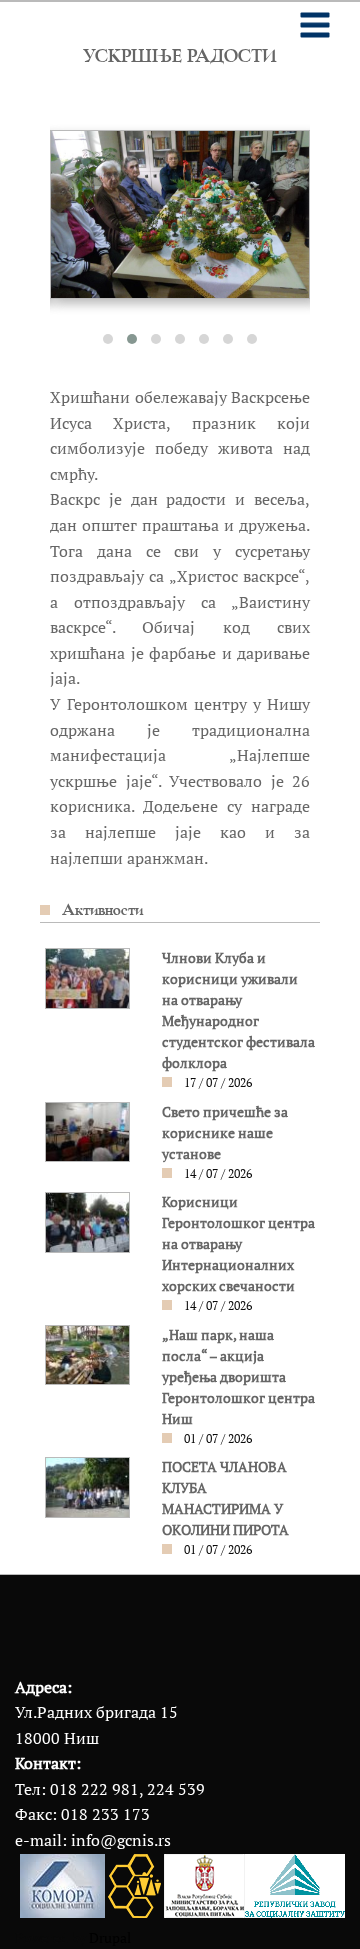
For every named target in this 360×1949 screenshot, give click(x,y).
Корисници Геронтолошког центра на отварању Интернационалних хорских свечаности (238, 1244)
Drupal (110, 1938)
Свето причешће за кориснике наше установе (225, 1133)
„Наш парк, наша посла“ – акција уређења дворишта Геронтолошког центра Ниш (238, 1377)
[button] (108, 339)
